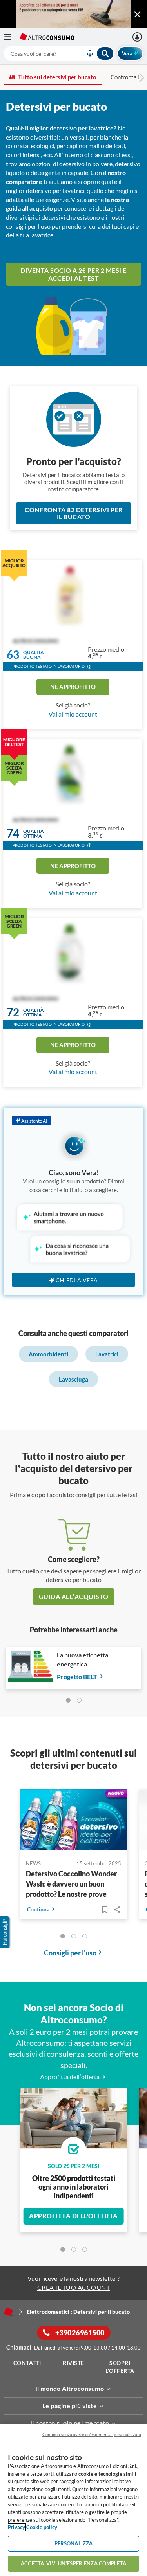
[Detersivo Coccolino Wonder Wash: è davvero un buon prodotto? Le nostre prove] (74, 1821)
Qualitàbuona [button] (34, 655)
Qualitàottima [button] (34, 834)
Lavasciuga (73, 1379)
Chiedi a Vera (77, 1280)
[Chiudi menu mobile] (137, 15)
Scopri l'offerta (120, 2367)
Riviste (73, 2363)
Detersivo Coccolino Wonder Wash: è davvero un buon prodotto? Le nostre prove (71, 1884)
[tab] (68, 1700)
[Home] (9, 2311)
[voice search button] (87, 53)
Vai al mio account (73, 714)
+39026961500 (79, 2333)
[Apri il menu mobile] (12, 37)
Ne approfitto (73, 687)
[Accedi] (138, 37)
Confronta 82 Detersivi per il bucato (73, 513)
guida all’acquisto (74, 1596)
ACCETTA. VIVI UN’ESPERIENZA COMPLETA (73, 2563)
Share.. (117, 1909)
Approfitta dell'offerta (73, 2216)
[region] (73, 2500)
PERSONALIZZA (74, 2543)
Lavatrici (107, 1354)
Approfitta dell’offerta (70, 2077)
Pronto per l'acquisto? (74, 461)
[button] (89, 667)
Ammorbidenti (48, 1354)
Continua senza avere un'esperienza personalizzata (92, 2434)
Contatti (27, 2363)
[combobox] (59, 53)
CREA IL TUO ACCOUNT (74, 2287)
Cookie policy (42, 2527)
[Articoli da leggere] (105, 1909)
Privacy (16, 2527)
